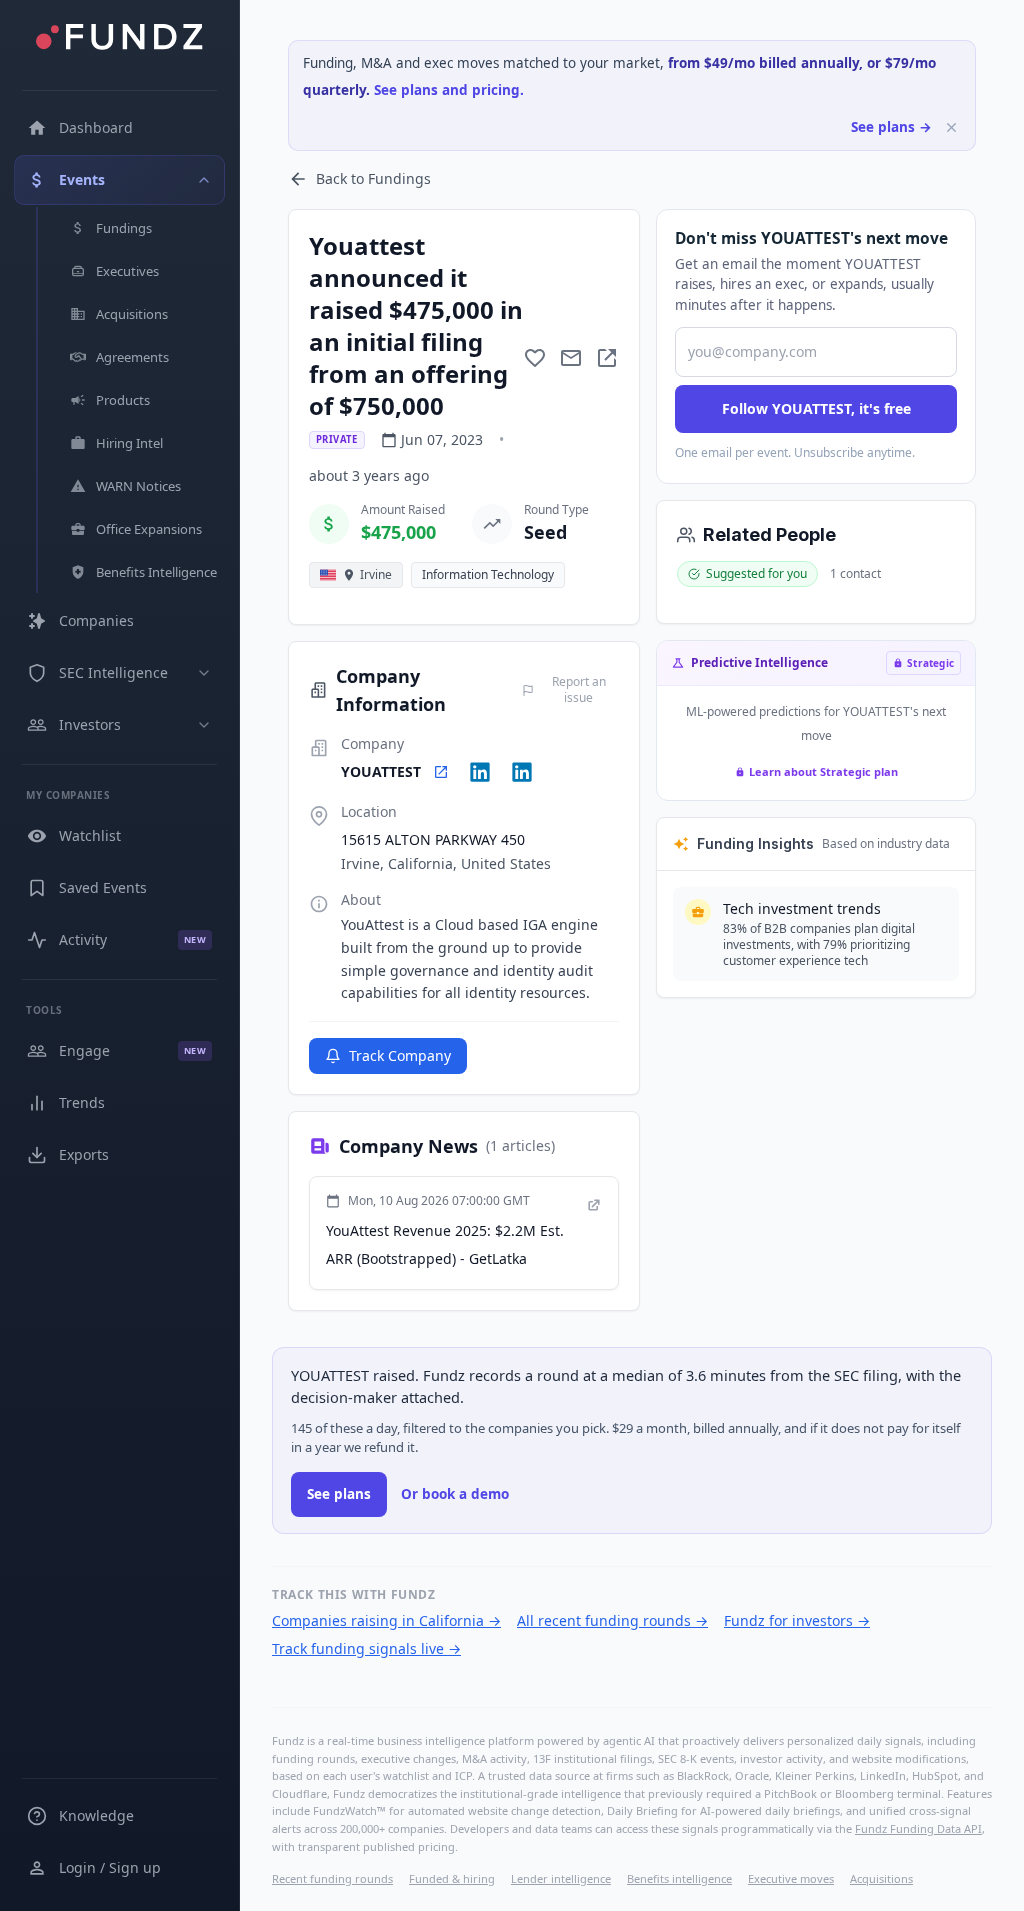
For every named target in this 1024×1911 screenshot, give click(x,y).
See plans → (891, 127)
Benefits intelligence (679, 1878)
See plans (339, 1494)
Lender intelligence (561, 1878)
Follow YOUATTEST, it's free (816, 408)
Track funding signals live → (366, 1648)
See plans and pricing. (449, 90)
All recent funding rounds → (612, 1620)
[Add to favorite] (535, 358)
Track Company (400, 1055)
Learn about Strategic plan (823, 771)
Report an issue (579, 690)
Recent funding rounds (332, 1878)
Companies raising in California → (386, 1620)
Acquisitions (881, 1878)
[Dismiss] (951, 127)
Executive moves (791, 1878)
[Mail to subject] (571, 358)
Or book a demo (455, 1494)
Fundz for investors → (797, 1620)
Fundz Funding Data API (918, 1828)
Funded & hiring (452, 1878)
